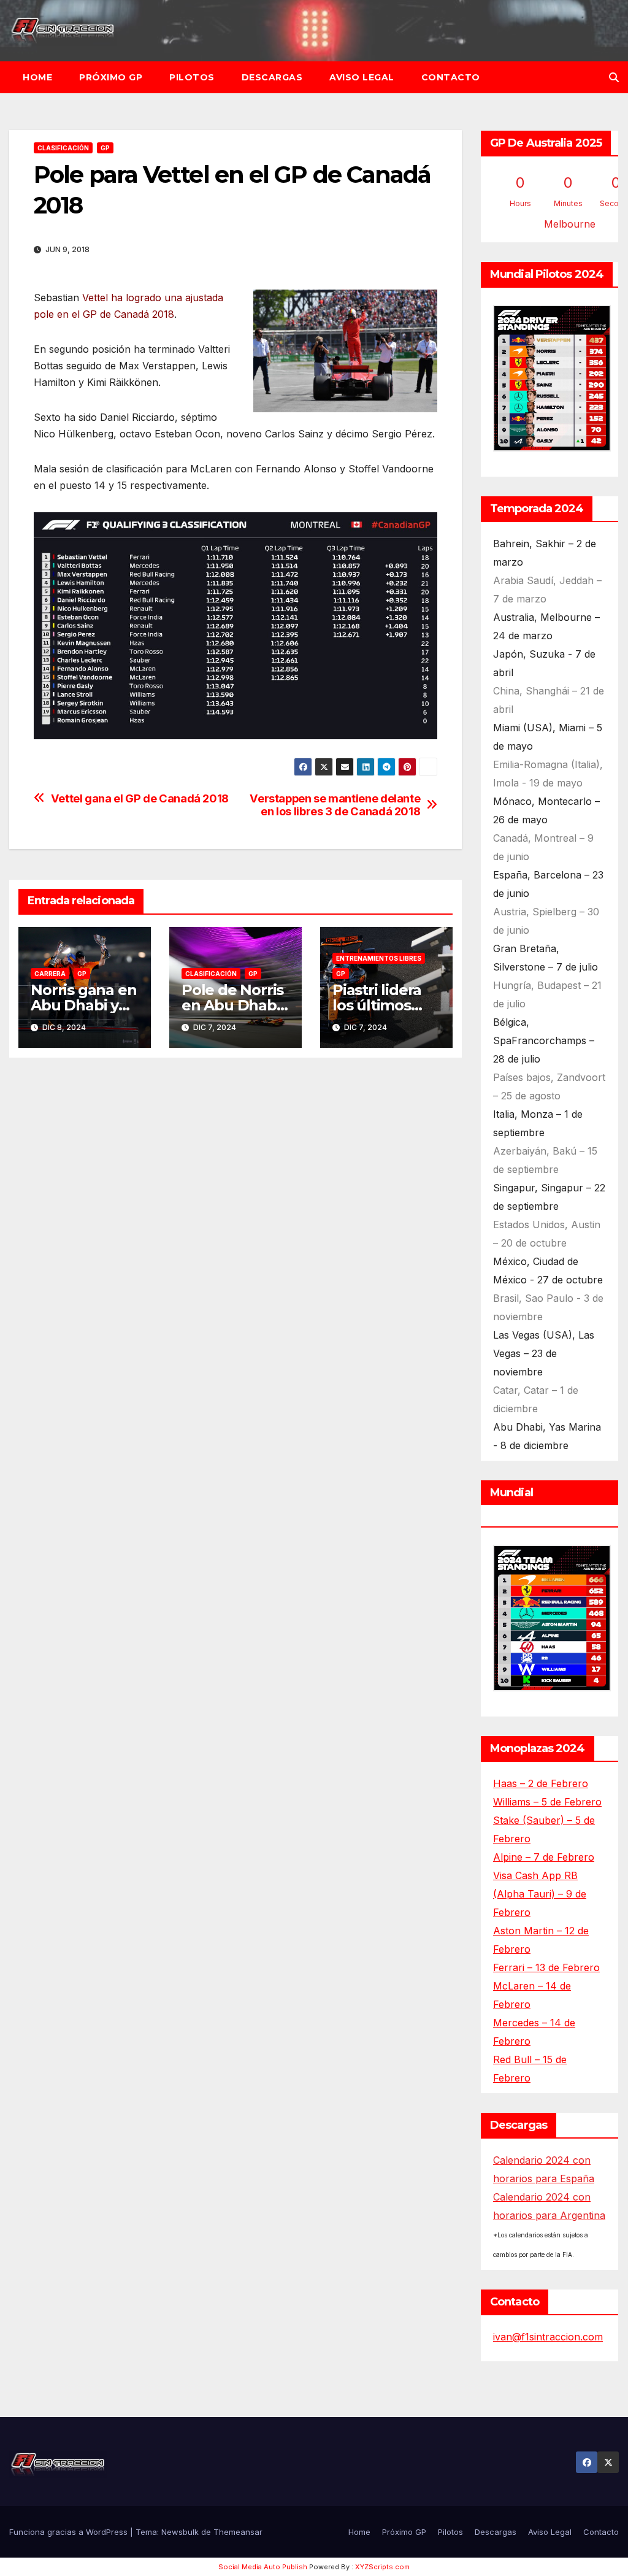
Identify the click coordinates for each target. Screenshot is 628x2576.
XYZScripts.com (382, 2567)
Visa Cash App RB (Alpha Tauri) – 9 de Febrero (540, 1894)
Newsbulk (180, 2532)
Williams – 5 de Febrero (547, 1802)
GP (105, 148)
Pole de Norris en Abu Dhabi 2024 (232, 1005)
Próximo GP (111, 77)
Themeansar (238, 2532)
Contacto (451, 77)
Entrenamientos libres (379, 958)
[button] (614, 77)
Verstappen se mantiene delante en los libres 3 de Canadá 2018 (335, 805)
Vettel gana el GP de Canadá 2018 (140, 798)
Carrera (50, 974)
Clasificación (63, 148)
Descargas (272, 77)
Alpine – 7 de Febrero (544, 1857)
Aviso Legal (362, 77)
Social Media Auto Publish (263, 2567)
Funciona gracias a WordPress (70, 2532)
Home (37, 77)
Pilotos (192, 77)
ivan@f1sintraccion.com (548, 2337)
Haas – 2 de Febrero (541, 1783)
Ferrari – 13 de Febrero (546, 1967)
